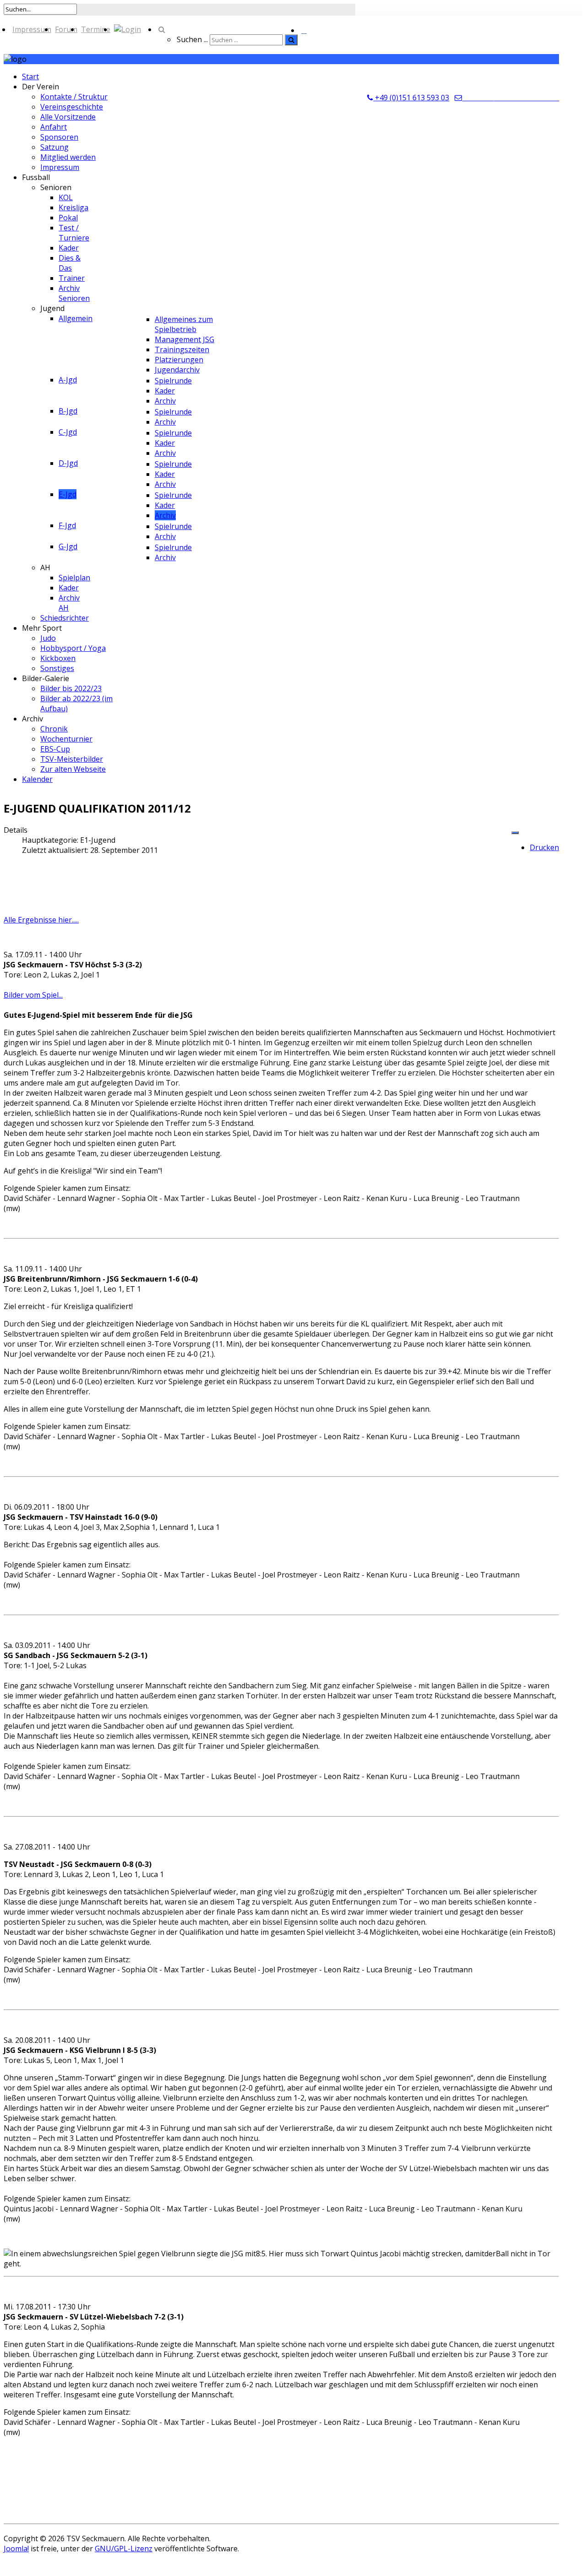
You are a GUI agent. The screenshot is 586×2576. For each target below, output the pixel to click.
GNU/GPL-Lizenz (124, 2549)
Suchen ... (192, 39)
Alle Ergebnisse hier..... (41, 920)
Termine (96, 29)
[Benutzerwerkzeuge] (515, 833)
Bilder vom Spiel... (33, 995)
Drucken (544, 847)
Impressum (32, 29)
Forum (66, 29)
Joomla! (16, 2549)
